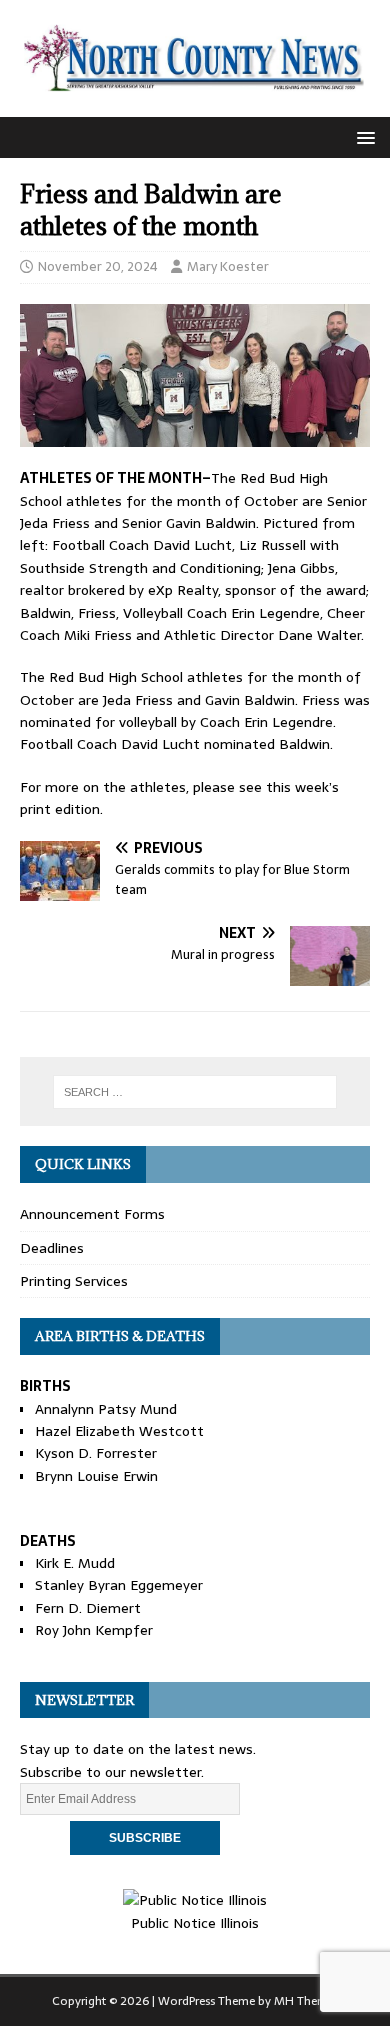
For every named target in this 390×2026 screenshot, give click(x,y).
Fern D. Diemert (88, 1608)
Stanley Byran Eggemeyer (119, 1585)
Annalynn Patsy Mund (106, 1409)
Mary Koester (228, 266)
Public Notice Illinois (195, 1922)
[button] (362, 136)
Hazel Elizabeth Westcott (119, 1431)
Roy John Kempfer (94, 1630)
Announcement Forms (92, 1214)
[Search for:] (195, 1092)
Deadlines (52, 1248)
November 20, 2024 (98, 266)
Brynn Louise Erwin (96, 1476)
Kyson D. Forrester (96, 1453)
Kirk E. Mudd (75, 1563)
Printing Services (74, 1281)
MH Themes (306, 2001)
